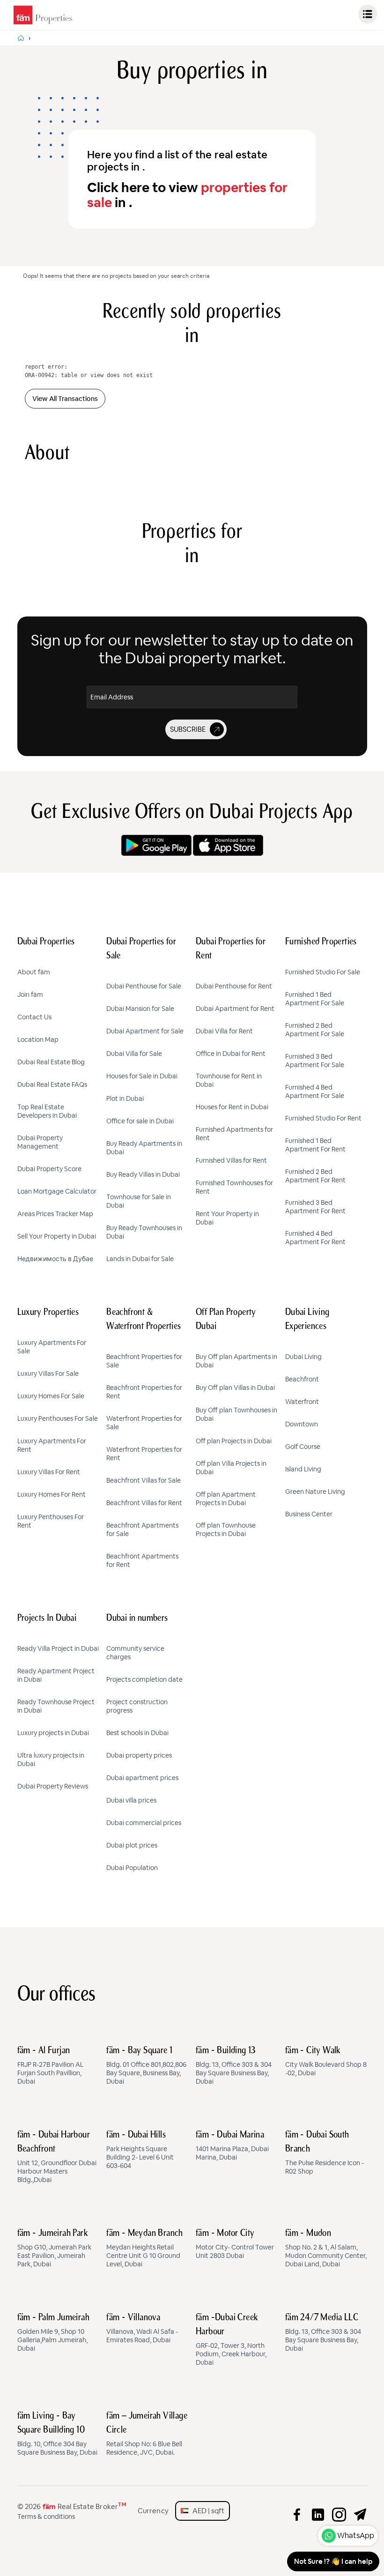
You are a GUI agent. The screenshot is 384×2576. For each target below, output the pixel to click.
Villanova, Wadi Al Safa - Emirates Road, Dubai (142, 2329)
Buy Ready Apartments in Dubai (144, 1148)
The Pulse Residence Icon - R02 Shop (325, 2153)
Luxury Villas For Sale (48, 1373)
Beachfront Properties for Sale (144, 1361)
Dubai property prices (139, 1755)
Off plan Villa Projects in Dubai (231, 1468)
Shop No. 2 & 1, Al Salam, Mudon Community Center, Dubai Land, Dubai (326, 2249)
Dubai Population (132, 1868)
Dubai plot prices (132, 1845)
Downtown (302, 1424)
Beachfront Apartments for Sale (142, 1529)
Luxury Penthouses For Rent (51, 1521)
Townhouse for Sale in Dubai (139, 1201)
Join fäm (30, 995)
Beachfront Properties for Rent (144, 1392)
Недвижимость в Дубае (55, 1259)
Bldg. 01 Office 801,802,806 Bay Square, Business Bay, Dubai (146, 2066)
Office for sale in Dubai (140, 1121)
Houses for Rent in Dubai (232, 1107)
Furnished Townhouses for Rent (234, 1187)
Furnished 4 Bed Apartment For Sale (315, 1091)
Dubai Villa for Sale (134, 1054)
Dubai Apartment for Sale (145, 1031)
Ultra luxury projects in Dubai (51, 1759)
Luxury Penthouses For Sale (58, 1418)
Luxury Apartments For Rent (52, 1445)
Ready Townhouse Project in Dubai (56, 1706)
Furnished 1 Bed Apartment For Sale (315, 999)
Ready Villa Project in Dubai (58, 1648)
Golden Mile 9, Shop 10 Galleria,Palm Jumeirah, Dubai (54, 2333)
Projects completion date (144, 1679)
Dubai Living (303, 1357)
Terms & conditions (46, 2517)
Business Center (309, 1514)
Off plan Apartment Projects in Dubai (226, 1499)
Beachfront (302, 1379)
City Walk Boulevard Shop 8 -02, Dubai (326, 2062)
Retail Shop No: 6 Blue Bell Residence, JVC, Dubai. (147, 2434)
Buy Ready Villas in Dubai (143, 1174)
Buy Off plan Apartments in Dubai (236, 1361)
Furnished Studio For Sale (323, 972)
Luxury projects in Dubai (53, 1733)
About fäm (34, 972)
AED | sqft (206, 2511)
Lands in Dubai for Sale (140, 1259)
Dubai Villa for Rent (224, 1031)
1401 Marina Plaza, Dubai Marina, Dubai (232, 2146)
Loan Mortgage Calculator (57, 1191)
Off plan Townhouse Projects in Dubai (226, 1529)
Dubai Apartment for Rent (235, 1009)
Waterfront (302, 1402)
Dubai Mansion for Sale (140, 1009)
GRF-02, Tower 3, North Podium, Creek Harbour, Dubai (231, 2340)
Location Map (38, 1039)
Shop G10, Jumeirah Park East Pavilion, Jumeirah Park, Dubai (54, 2249)
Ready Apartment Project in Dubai (56, 1675)
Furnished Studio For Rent (323, 1118)
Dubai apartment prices (142, 1778)
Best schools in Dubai (137, 1733)
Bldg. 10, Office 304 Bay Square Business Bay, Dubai (57, 2434)
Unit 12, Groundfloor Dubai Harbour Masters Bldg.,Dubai (57, 2157)
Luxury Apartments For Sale (52, 1347)
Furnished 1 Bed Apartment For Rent (315, 1145)
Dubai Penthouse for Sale (144, 986)
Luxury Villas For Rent (49, 1472)
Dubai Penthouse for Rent (234, 986)
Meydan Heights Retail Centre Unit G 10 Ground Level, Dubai (145, 2249)
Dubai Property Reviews (53, 1786)
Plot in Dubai (125, 1099)
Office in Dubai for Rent (231, 1054)
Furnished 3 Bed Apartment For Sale (315, 1061)
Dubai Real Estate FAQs (52, 1084)
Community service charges (135, 1653)
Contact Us (34, 1017)
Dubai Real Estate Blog (51, 1062)
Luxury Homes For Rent (52, 1494)
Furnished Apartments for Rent (234, 1134)
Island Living (303, 1469)
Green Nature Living (315, 1492)
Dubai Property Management (40, 1142)
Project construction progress (137, 1706)
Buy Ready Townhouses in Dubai (144, 1232)
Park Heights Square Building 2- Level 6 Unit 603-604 (140, 2150)
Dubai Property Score (49, 1169)
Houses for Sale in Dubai (142, 1076)
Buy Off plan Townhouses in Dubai (236, 1414)
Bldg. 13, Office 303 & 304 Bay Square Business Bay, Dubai (234, 2066)
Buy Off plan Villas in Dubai (235, 1388)
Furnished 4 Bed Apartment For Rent (315, 1238)
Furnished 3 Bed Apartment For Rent (315, 1207)
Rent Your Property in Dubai (227, 1218)
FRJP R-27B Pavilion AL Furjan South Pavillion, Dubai (50, 2066)
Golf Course (303, 1447)
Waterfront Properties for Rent (144, 1454)
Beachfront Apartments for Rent (142, 1560)
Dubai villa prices (131, 1800)
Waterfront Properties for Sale (144, 1423)
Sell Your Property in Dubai (57, 1236)
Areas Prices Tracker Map (55, 1214)
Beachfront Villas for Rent (144, 1503)
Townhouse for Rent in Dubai (229, 1080)
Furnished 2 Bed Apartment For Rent (315, 1176)
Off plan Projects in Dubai (234, 1441)
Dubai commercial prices (144, 1823)
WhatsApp (356, 2535)
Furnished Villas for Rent (231, 1160)
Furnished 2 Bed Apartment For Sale (315, 1030)
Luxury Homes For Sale (51, 1396)
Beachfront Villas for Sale (144, 1480)
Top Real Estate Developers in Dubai (47, 1111)
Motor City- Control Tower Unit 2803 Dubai (235, 2244)
